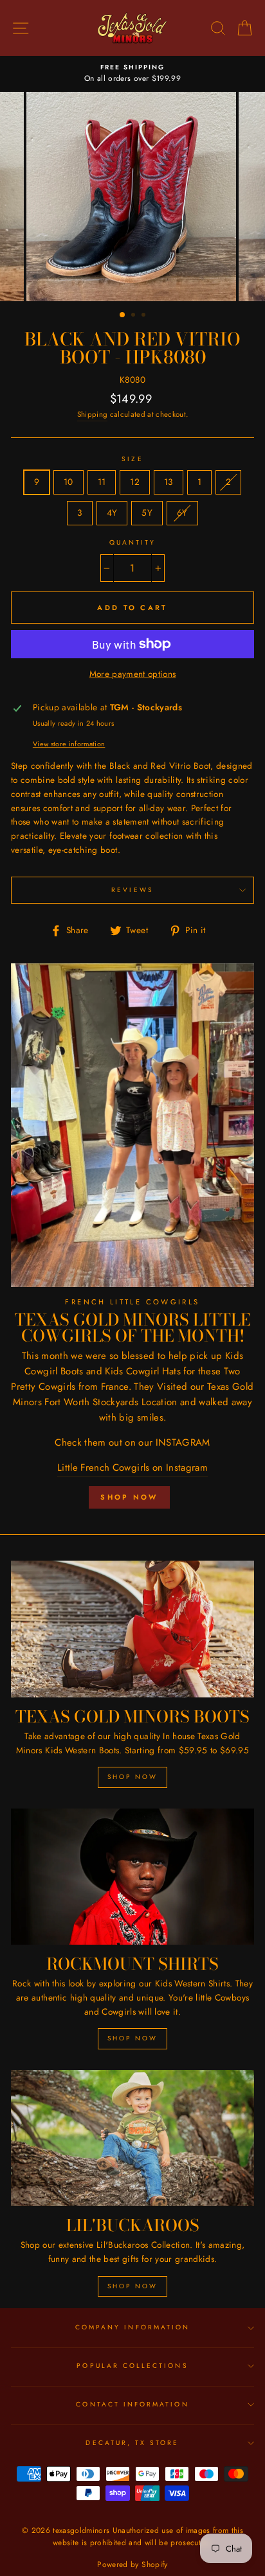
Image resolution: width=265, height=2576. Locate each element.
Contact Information (132, 2404)
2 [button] (134, 316)
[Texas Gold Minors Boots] (132, 1629)
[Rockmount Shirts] (132, 1877)
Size (132, 459)
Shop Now (129, 1497)
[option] (132, 74)
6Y (182, 513)
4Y (112, 513)
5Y (147, 513)
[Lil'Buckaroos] (132, 2138)
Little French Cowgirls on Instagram (132, 1468)
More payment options (133, 674)
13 (169, 482)
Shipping (93, 414)
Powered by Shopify (132, 2564)
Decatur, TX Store (132, 2443)
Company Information (132, 2327)
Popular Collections (132, 2366)
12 (135, 482)
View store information (69, 744)
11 (102, 482)
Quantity (132, 542)
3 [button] (145, 316)
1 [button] (123, 315)
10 (69, 482)
